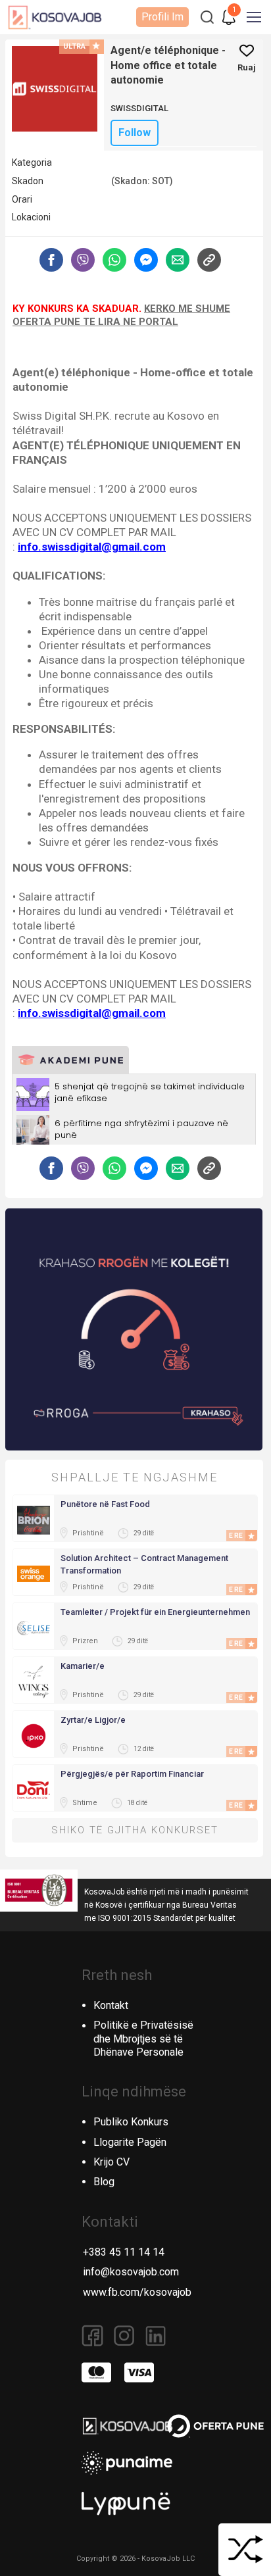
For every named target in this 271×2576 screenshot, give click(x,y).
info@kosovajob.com (131, 2272)
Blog (104, 2182)
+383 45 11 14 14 (124, 2252)
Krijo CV (111, 2162)
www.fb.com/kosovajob (137, 2292)
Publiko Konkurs (131, 2122)
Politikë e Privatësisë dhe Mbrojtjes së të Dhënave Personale (143, 2039)
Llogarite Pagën (130, 2142)
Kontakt (111, 2005)
